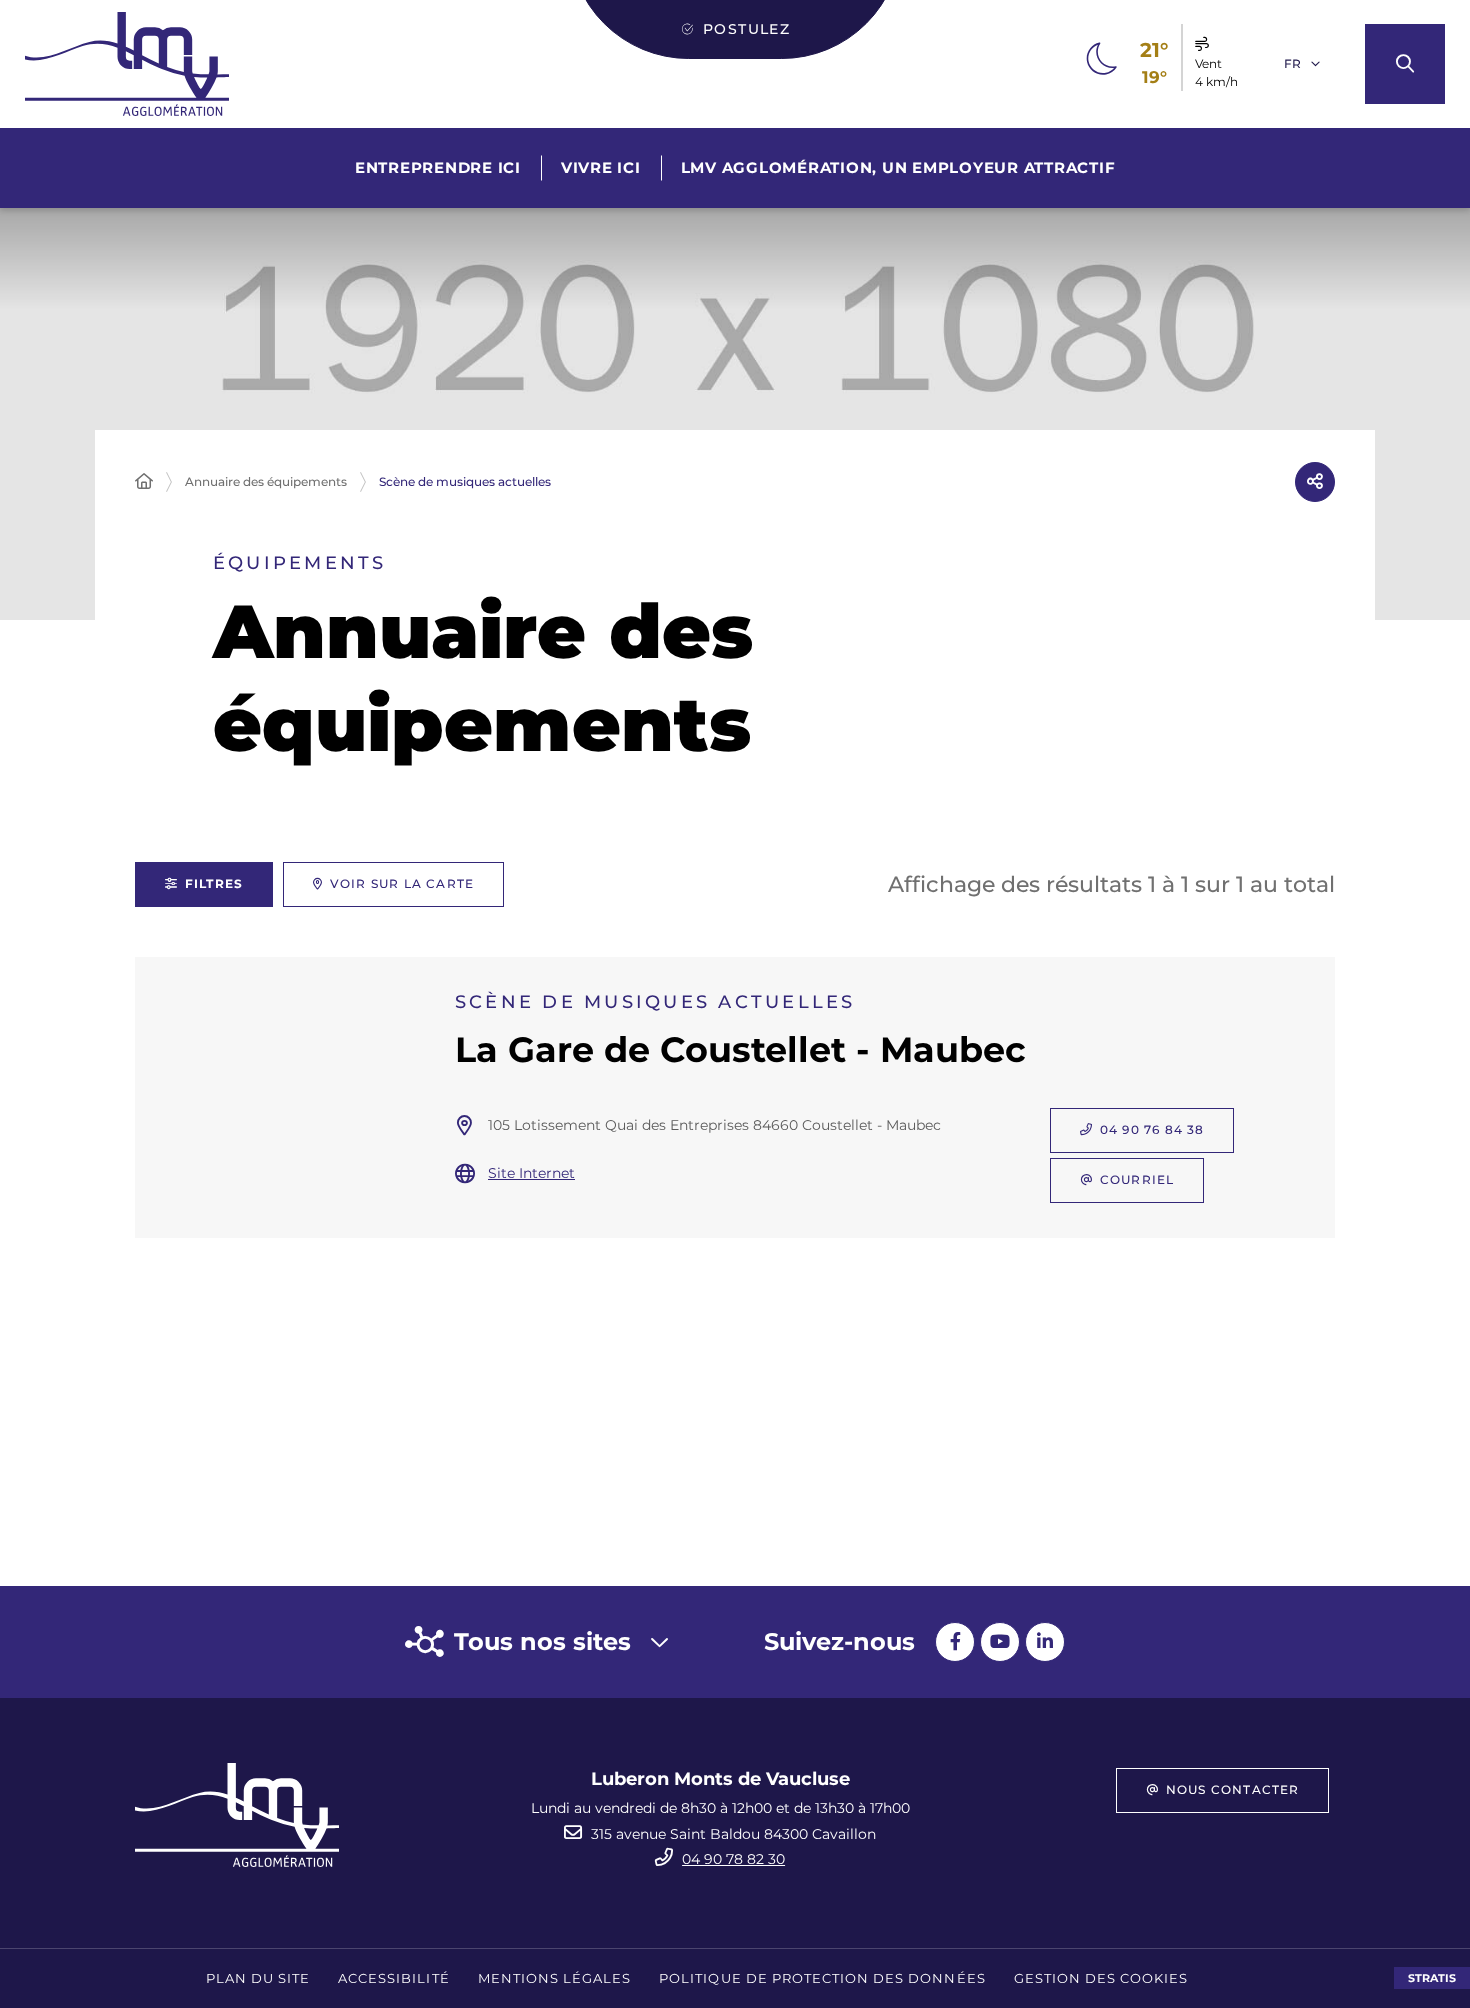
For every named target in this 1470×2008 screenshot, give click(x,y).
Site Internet (531, 1173)
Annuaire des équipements (266, 481)
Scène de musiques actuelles (465, 481)
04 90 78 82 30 (733, 1859)
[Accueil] (144, 482)
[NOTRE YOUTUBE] (1000, 1642)
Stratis (1432, 1978)
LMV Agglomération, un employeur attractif (898, 167)
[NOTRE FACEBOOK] (955, 1642)
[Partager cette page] (1315, 482)
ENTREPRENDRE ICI (438, 167)
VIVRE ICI (601, 167)
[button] (1405, 64)
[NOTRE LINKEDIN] (1045, 1642)
